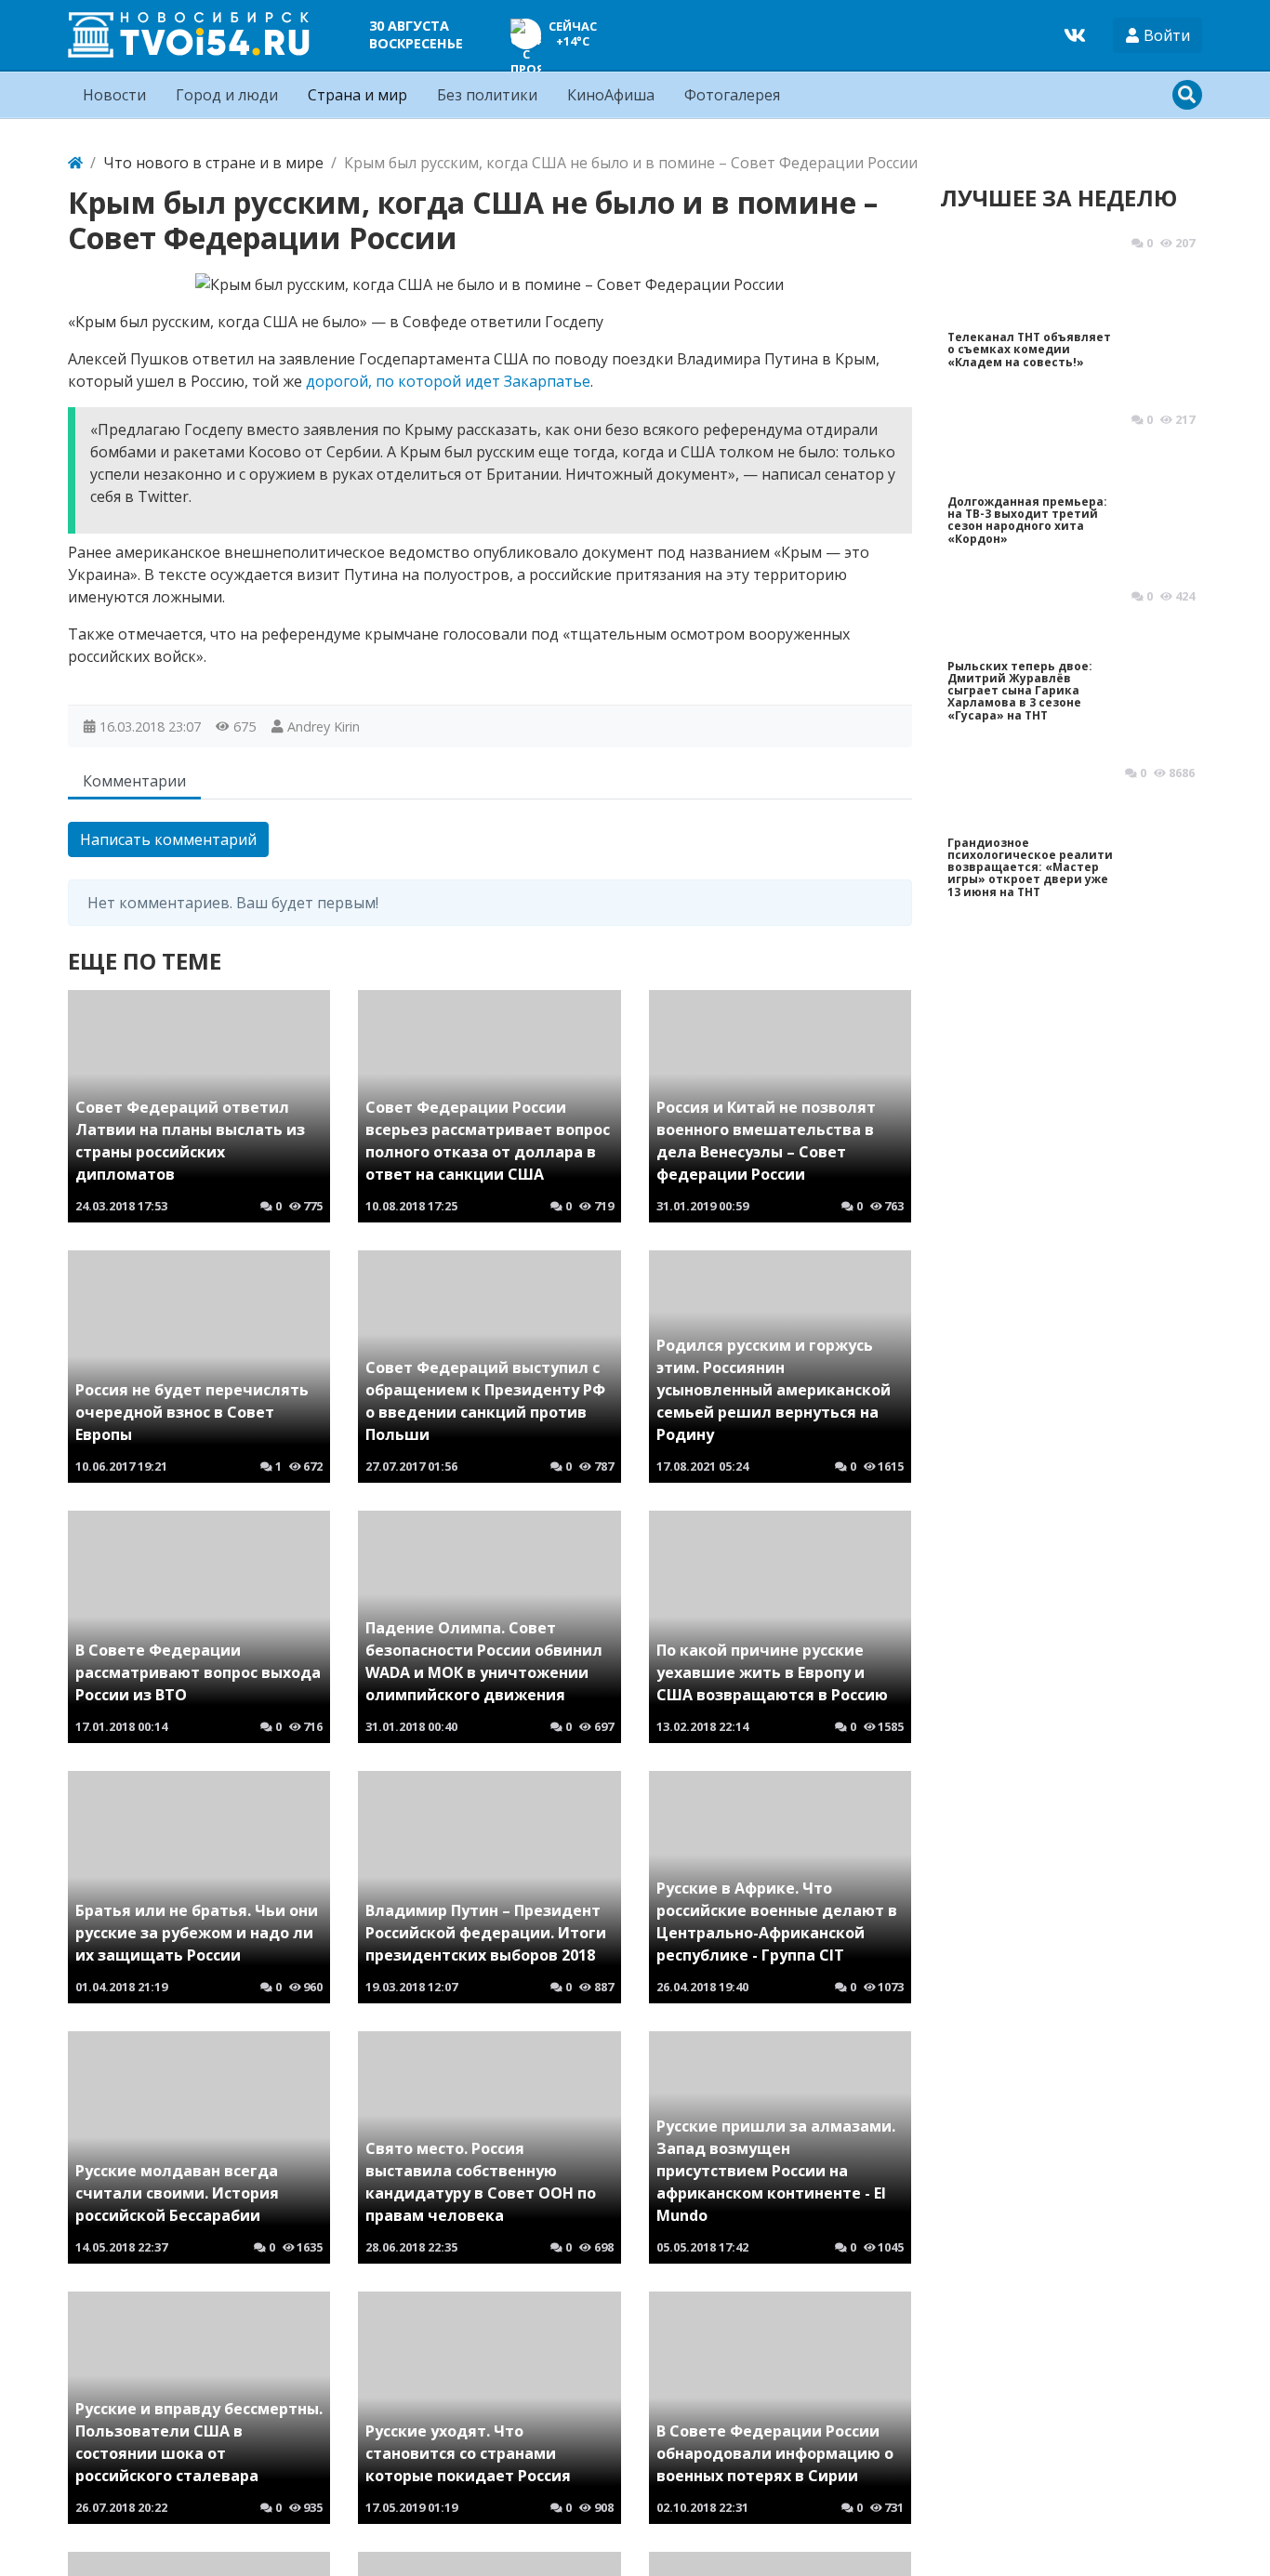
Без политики (487, 95)
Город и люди (227, 95)
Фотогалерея (732, 95)
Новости (114, 95)
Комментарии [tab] (134, 781)
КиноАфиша (611, 95)
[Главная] (75, 163)
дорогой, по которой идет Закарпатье (448, 381)
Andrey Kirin (324, 727)
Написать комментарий (168, 839)
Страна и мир (357, 95)
